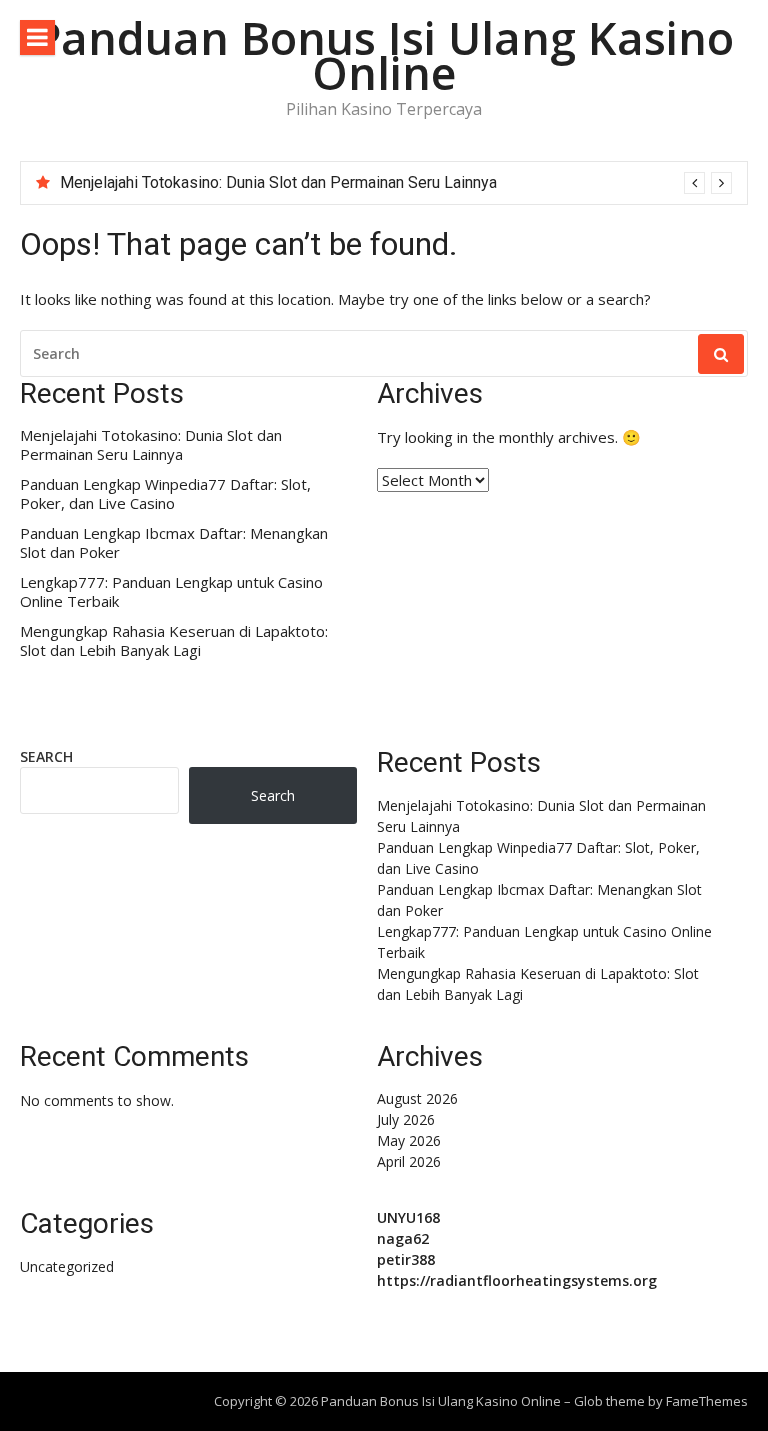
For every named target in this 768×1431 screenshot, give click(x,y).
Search (46, 756)
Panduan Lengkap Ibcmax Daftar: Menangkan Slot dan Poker (174, 543)
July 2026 (406, 1119)
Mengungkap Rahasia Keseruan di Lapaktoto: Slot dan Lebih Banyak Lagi (174, 641)
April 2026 (409, 1161)
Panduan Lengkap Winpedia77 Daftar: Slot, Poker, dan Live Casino (165, 494)
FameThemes (707, 1401)
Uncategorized (67, 1266)
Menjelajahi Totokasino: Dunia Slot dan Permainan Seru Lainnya (278, 182)
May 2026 (409, 1140)
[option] (396, 183)
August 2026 (417, 1098)
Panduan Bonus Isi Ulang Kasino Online (384, 55)
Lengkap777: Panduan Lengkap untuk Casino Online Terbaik (171, 592)
